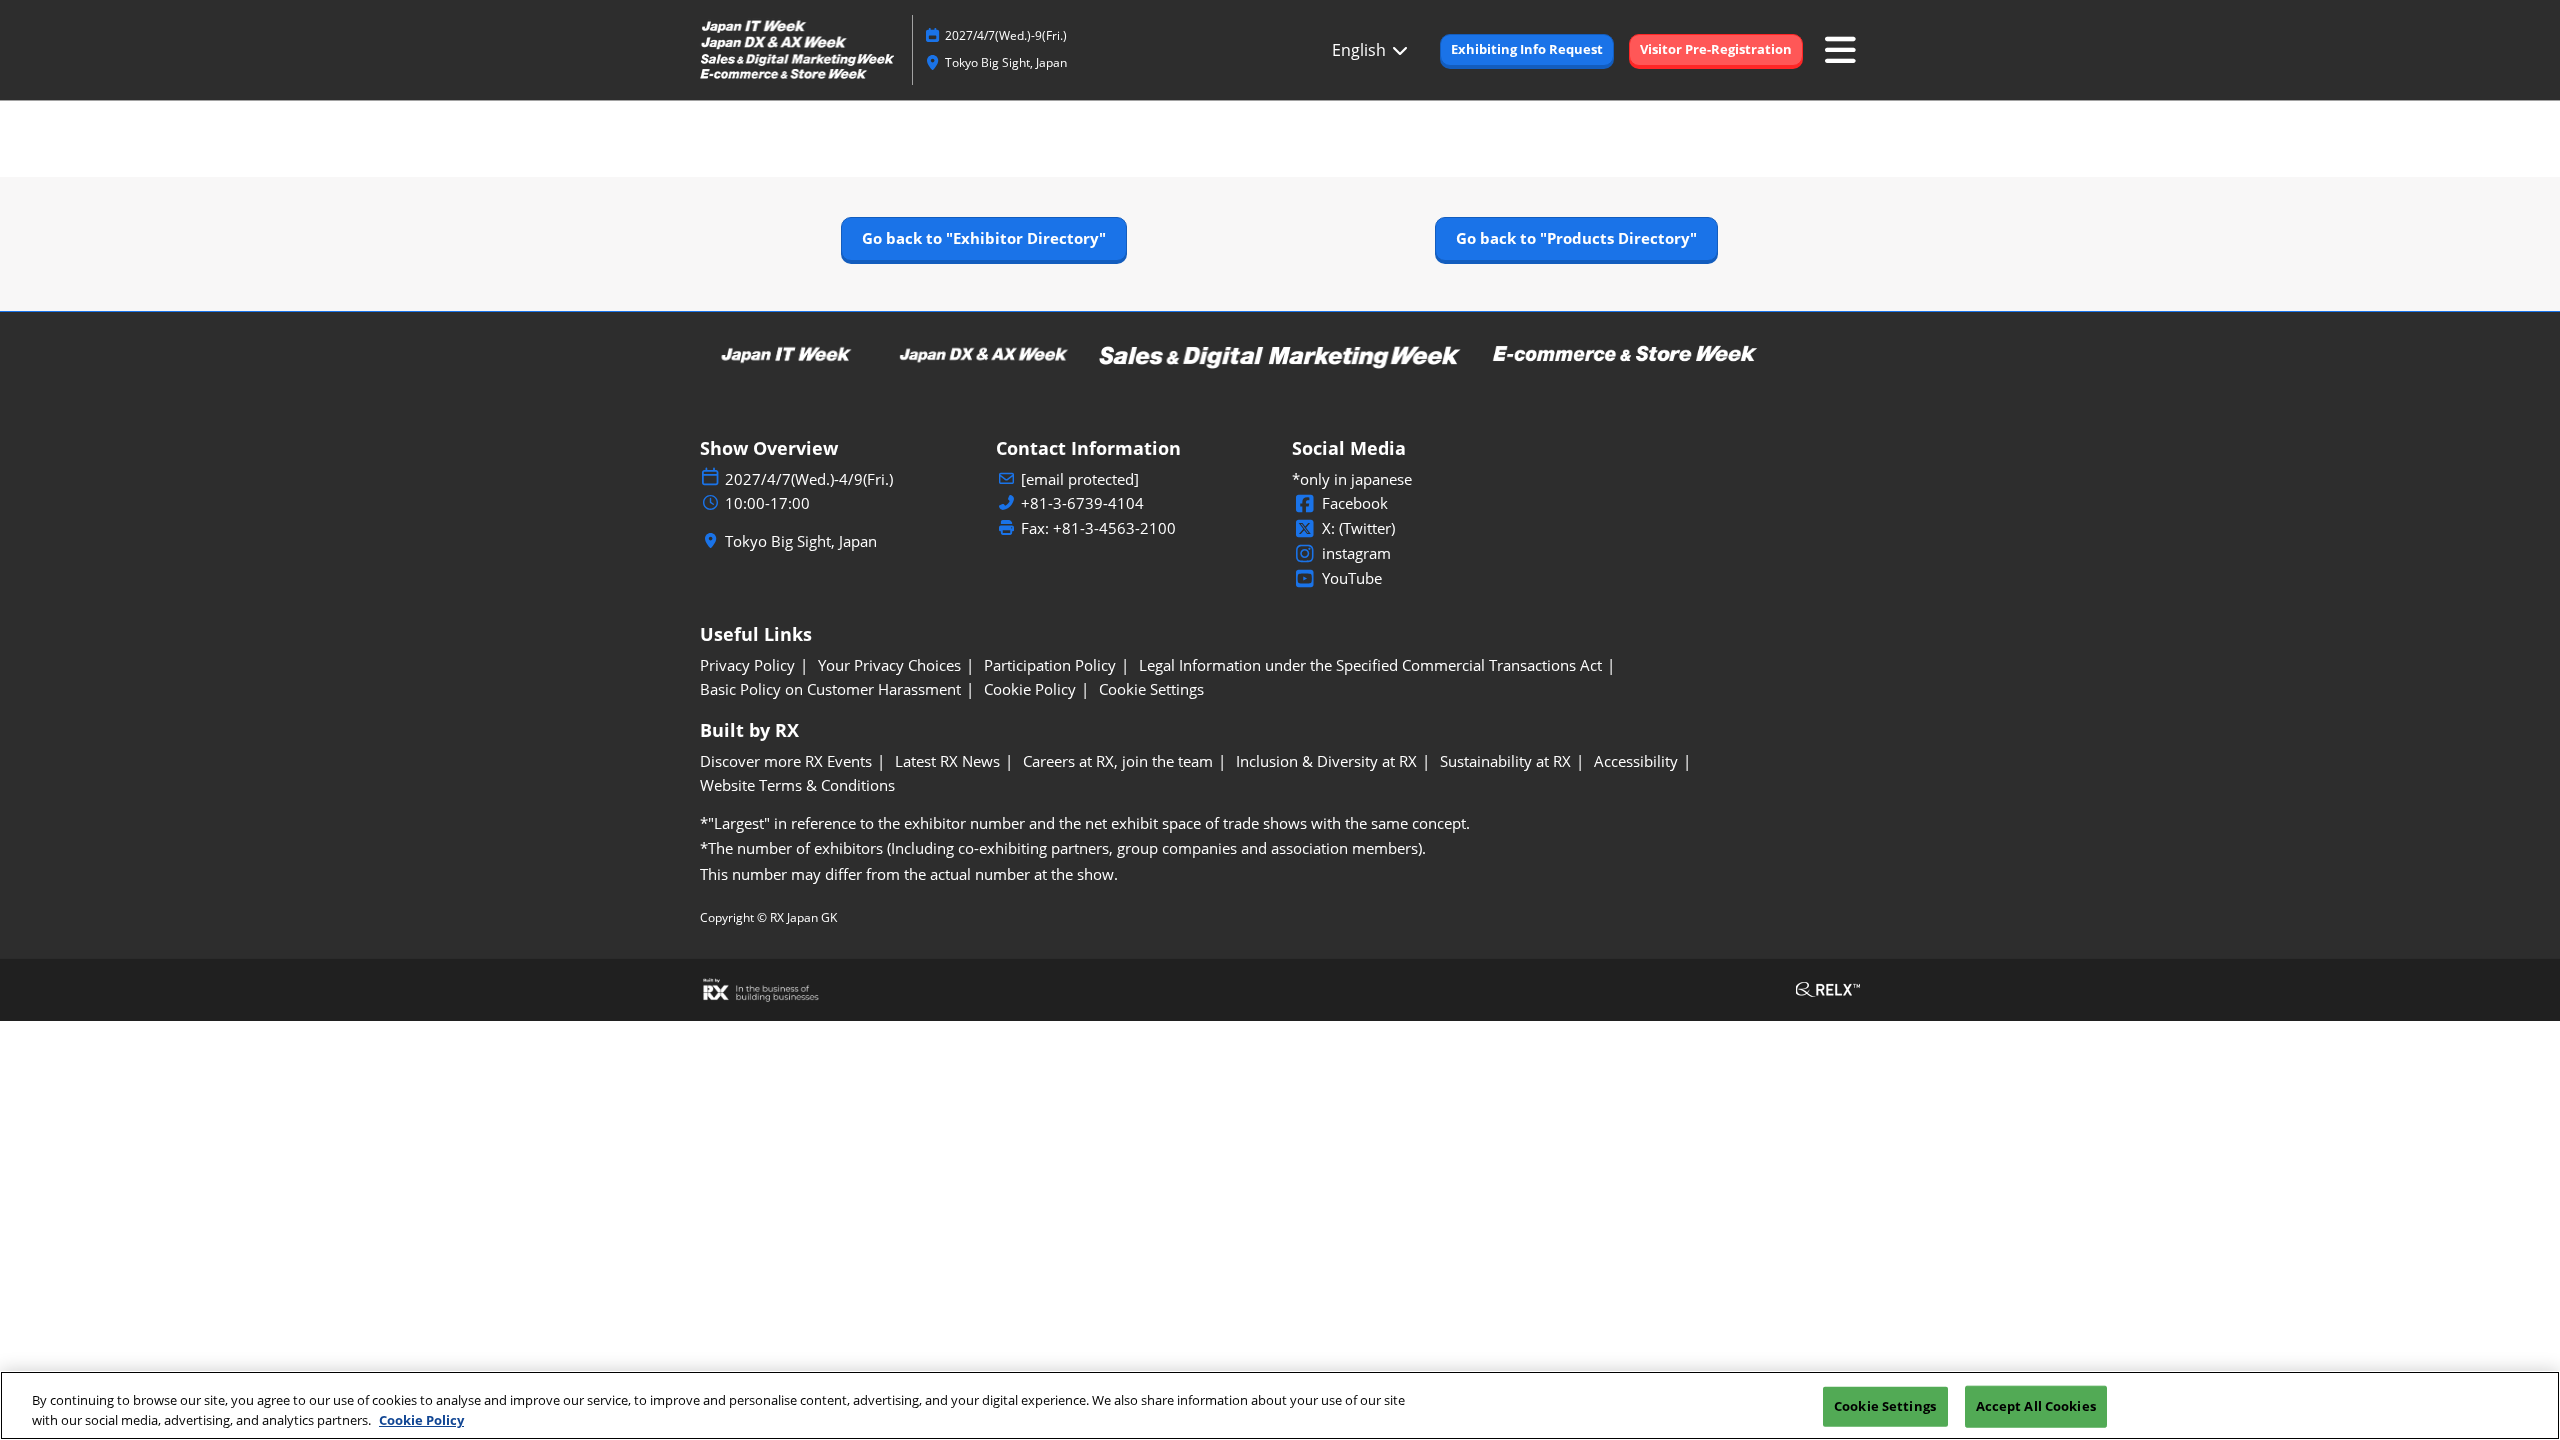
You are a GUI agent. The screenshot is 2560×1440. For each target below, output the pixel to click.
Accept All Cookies (2036, 1406)
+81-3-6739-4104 (1082, 503)
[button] (1527, 50)
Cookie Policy (421, 1419)
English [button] (1361, 50)
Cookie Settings (1885, 1406)
